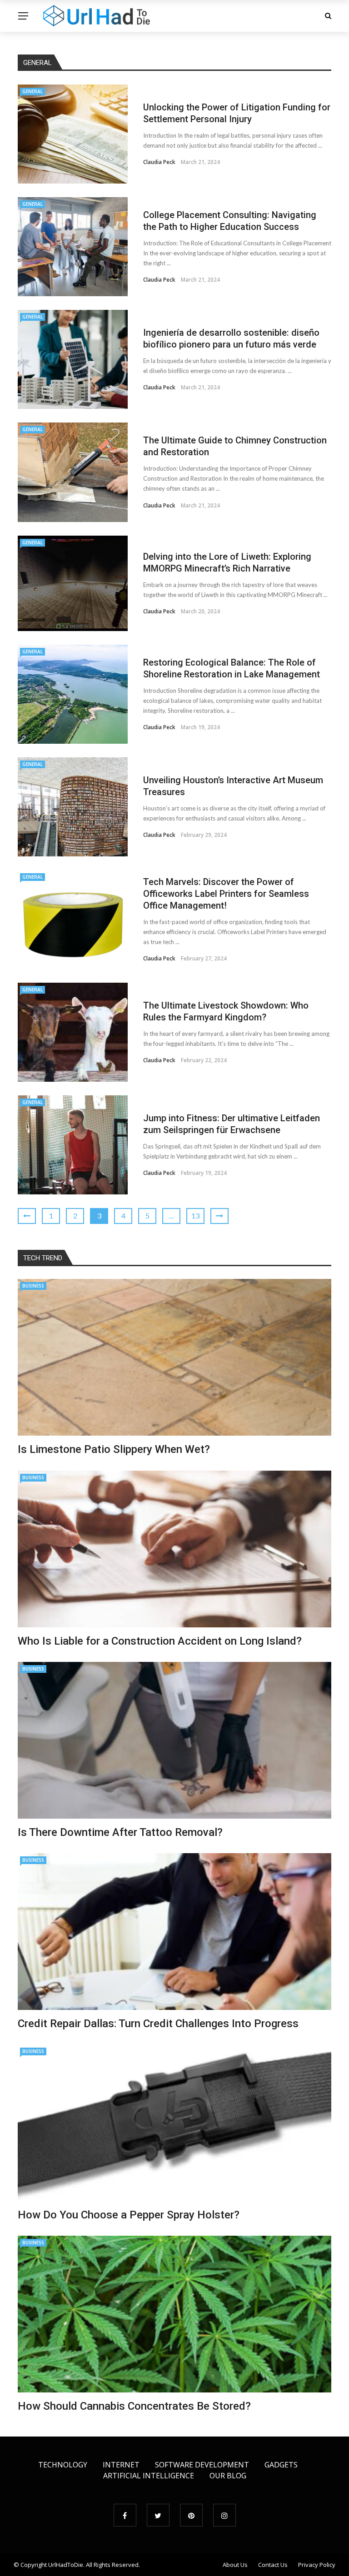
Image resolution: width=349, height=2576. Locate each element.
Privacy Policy (317, 2565)
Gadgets (281, 2465)
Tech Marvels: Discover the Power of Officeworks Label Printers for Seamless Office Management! (226, 894)
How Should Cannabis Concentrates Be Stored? (134, 2406)
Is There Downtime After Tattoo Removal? (120, 1832)
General (32, 91)
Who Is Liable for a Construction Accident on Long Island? (160, 1641)
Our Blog (228, 2476)
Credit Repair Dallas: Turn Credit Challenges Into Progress (158, 2024)
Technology (63, 2465)
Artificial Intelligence (149, 2476)
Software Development (202, 2465)
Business (33, 1286)
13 (195, 1216)
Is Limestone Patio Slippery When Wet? (114, 1449)
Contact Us (273, 2565)
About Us (235, 2565)
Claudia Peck (159, 162)
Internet (121, 2465)
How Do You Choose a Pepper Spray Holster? (129, 2215)
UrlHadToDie (66, 2565)
